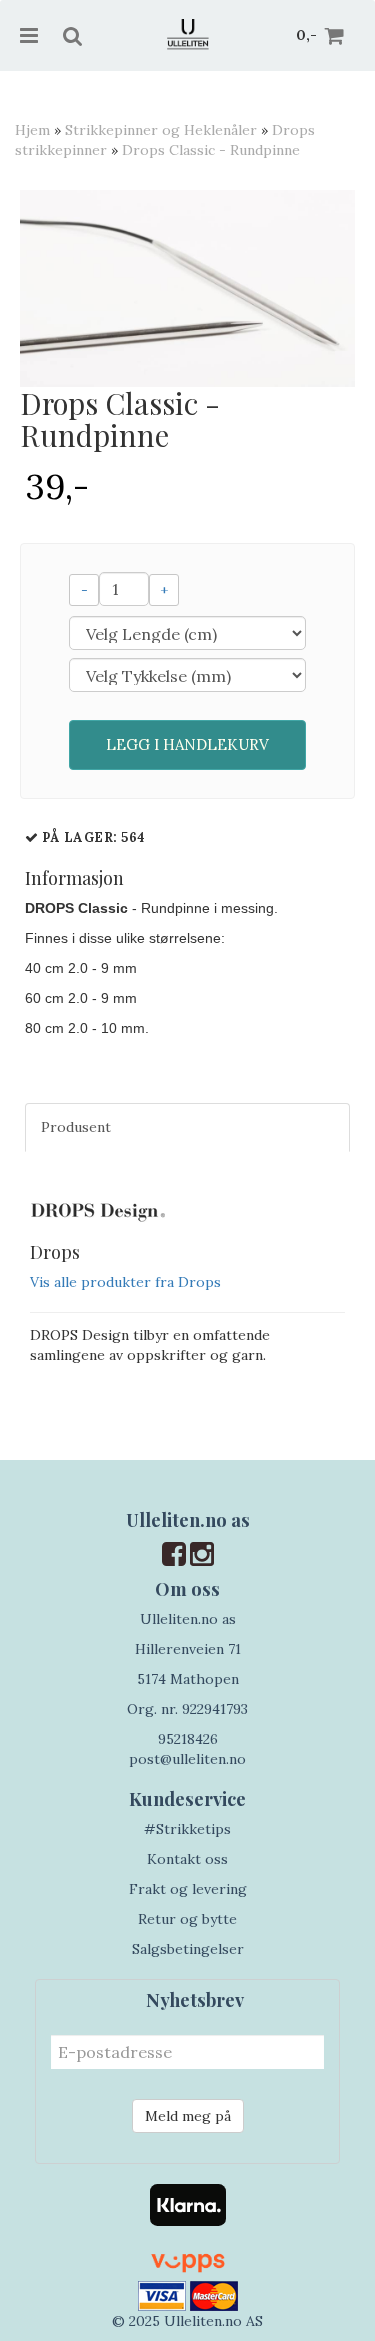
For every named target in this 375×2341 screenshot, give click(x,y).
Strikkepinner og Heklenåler (161, 130)
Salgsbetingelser (188, 1949)
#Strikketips (187, 1829)
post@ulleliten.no (187, 1759)
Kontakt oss (187, 1859)
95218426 (188, 1739)
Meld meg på (188, 2116)
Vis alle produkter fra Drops (125, 1282)
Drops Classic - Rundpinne (211, 150)
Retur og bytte (187, 1919)
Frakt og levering (188, 1889)
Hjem (32, 130)
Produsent (76, 1127)
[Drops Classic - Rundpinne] (187, 288)
